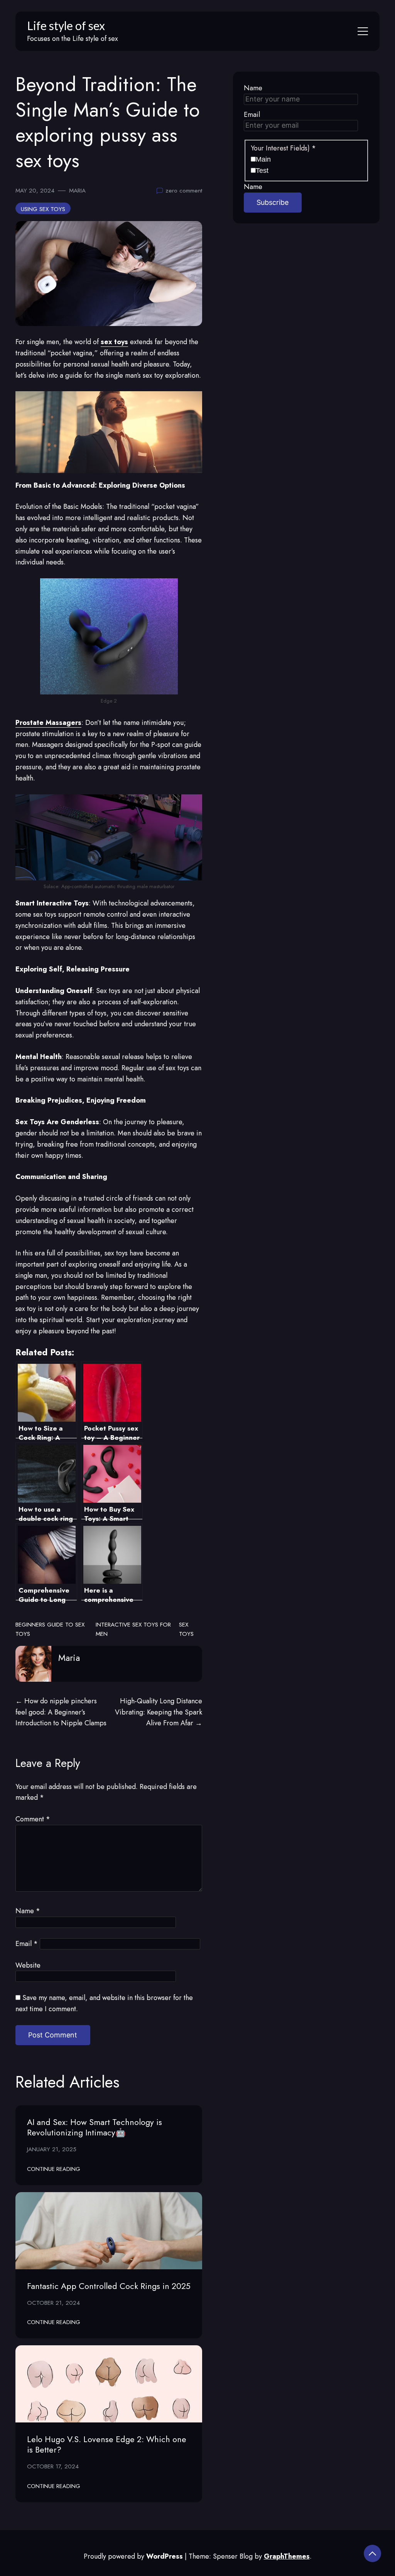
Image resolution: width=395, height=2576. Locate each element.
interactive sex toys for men (133, 1629)
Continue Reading (54, 2169)
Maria (77, 191)
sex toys (186, 1629)
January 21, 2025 (52, 2149)
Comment (33, 1819)
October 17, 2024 (53, 2466)
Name (28, 1911)
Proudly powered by (133, 2556)
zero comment (184, 191)
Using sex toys (43, 209)
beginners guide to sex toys (50, 1629)
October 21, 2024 (53, 2303)
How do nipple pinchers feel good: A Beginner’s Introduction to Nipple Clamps (61, 1712)
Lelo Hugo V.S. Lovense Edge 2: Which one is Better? (107, 2444)
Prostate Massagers (48, 723)
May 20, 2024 (35, 191)
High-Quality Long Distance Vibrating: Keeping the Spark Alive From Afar (159, 1712)
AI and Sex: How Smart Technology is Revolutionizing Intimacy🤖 (95, 2127)
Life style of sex (66, 25)
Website (28, 1965)
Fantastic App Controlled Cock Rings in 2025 (109, 2286)
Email (27, 1944)
